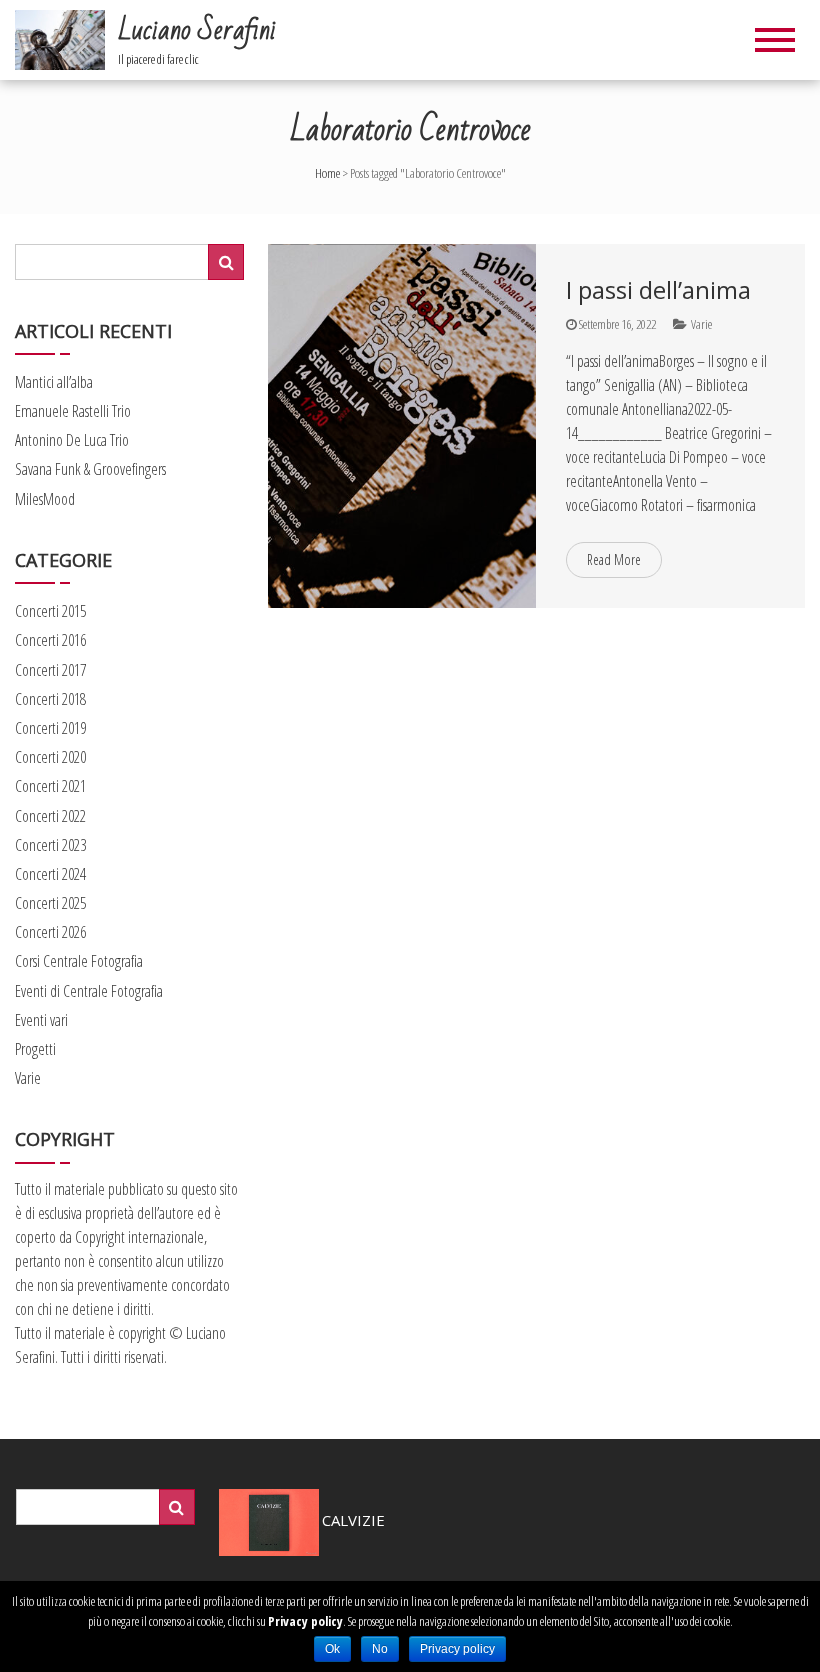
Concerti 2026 (50, 932)
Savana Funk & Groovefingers (90, 469)
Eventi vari (41, 1020)
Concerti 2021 (50, 786)
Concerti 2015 (50, 611)
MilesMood (45, 499)
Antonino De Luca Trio (72, 440)
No (380, 1649)
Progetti (35, 1049)
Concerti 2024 (50, 874)
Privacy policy (305, 1621)
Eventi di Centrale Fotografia (89, 991)
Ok (332, 1649)
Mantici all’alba (54, 382)
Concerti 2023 (50, 845)
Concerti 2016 (50, 640)
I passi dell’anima (658, 289)
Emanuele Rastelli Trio (73, 411)
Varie (701, 324)
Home (327, 173)
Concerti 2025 (50, 903)
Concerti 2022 (50, 816)
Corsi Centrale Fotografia (79, 961)
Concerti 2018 (50, 699)
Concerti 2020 (50, 757)
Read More (614, 559)
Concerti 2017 (50, 670)
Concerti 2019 (50, 728)
